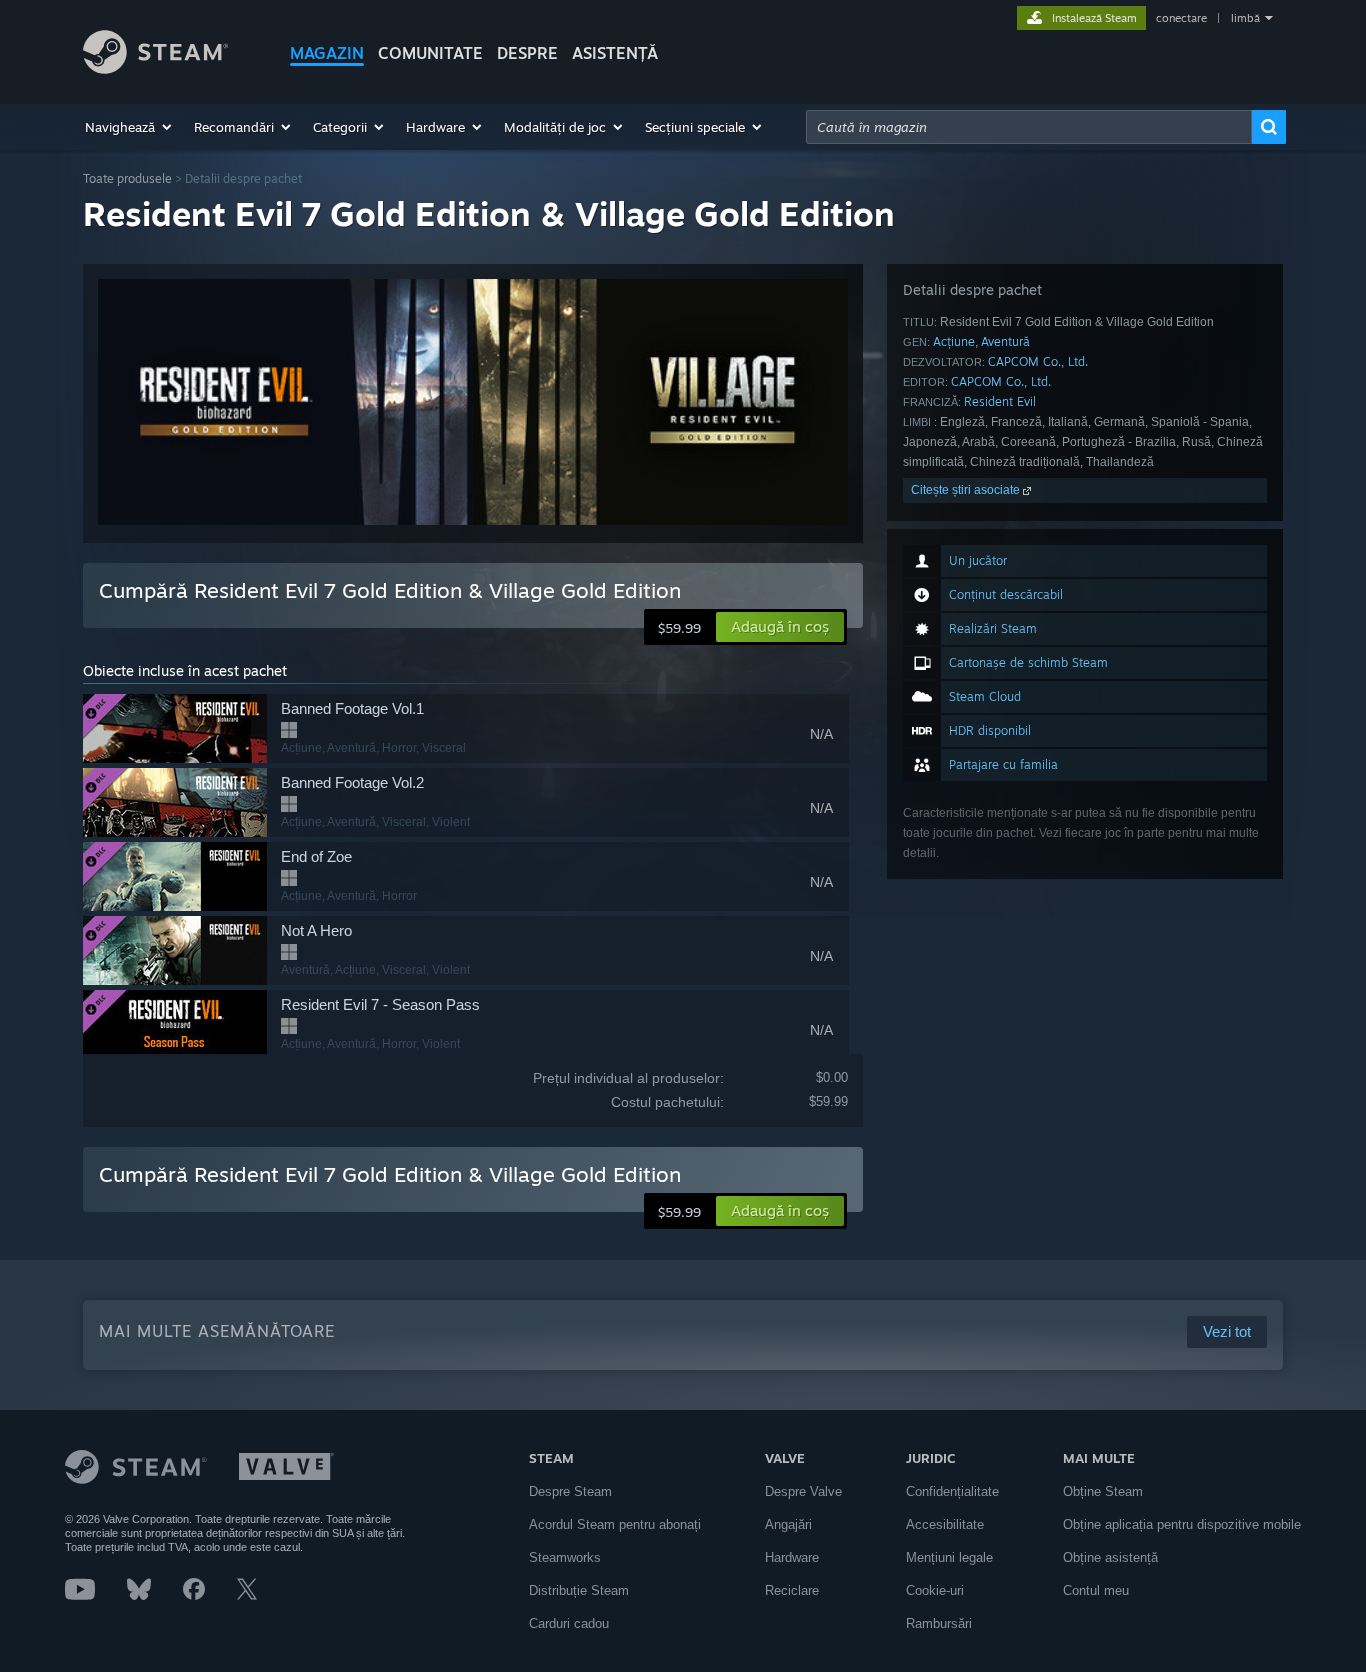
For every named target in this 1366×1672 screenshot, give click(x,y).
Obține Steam (1103, 1491)
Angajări (788, 1524)
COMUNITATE (430, 53)
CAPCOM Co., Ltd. (1038, 361)
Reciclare (792, 1590)
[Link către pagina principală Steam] (155, 68)
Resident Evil (1000, 401)
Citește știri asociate (967, 490)
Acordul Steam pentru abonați (615, 1524)
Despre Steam (570, 1491)
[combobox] (1029, 127)
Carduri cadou (569, 1623)
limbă (1245, 18)
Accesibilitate (945, 1524)
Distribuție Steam (579, 1590)
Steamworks (565, 1557)
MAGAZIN (327, 53)
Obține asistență (1110, 1557)
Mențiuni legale (949, 1557)
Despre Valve (803, 1491)
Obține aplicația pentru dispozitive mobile (1182, 1524)
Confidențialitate (952, 1491)
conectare (1181, 18)
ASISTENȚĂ (615, 53)
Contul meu (1096, 1590)
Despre (527, 53)
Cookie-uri (935, 1590)
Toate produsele (127, 178)
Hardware (792, 1557)
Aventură (1005, 341)
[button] (129, 127)
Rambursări (939, 1623)
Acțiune (954, 341)
